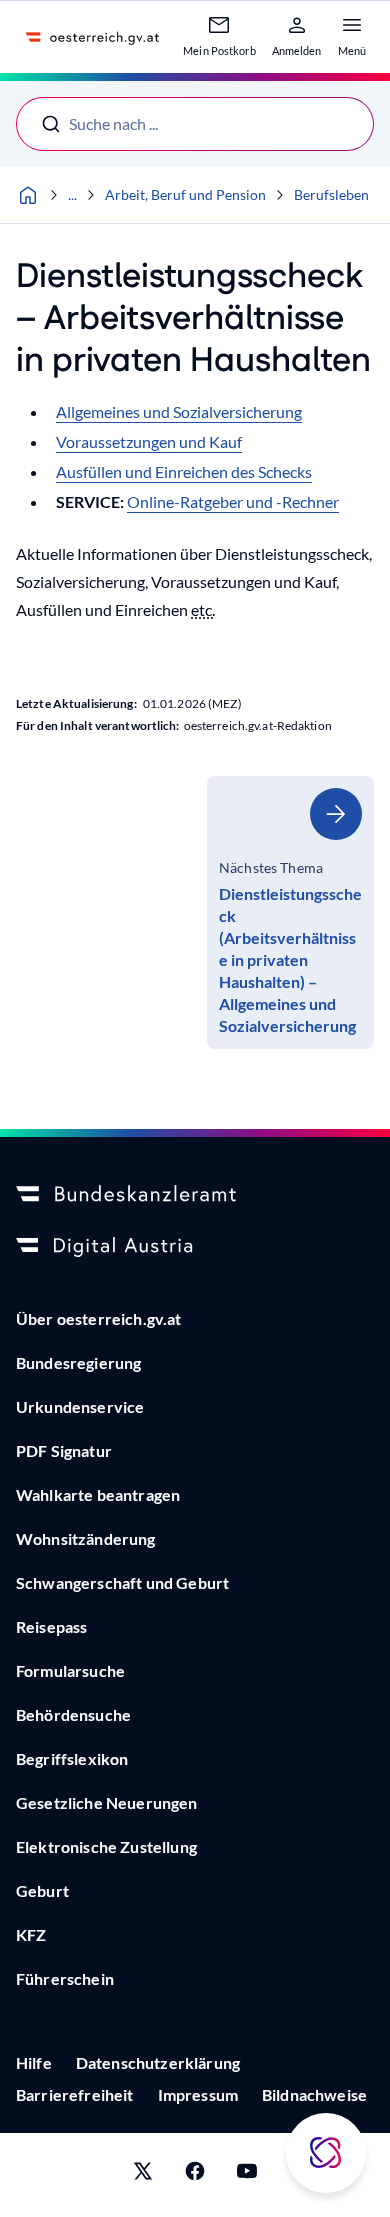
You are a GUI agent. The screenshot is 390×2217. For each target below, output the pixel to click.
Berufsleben (331, 194)
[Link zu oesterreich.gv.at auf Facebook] (195, 2175)
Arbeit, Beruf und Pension (185, 194)
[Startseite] (28, 195)
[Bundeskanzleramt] (195, 1195)
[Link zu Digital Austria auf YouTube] (247, 2175)
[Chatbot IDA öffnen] (326, 2153)
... (72, 194)
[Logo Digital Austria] (195, 1247)
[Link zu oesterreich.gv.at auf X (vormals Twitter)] (143, 2175)
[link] (290, 912)
